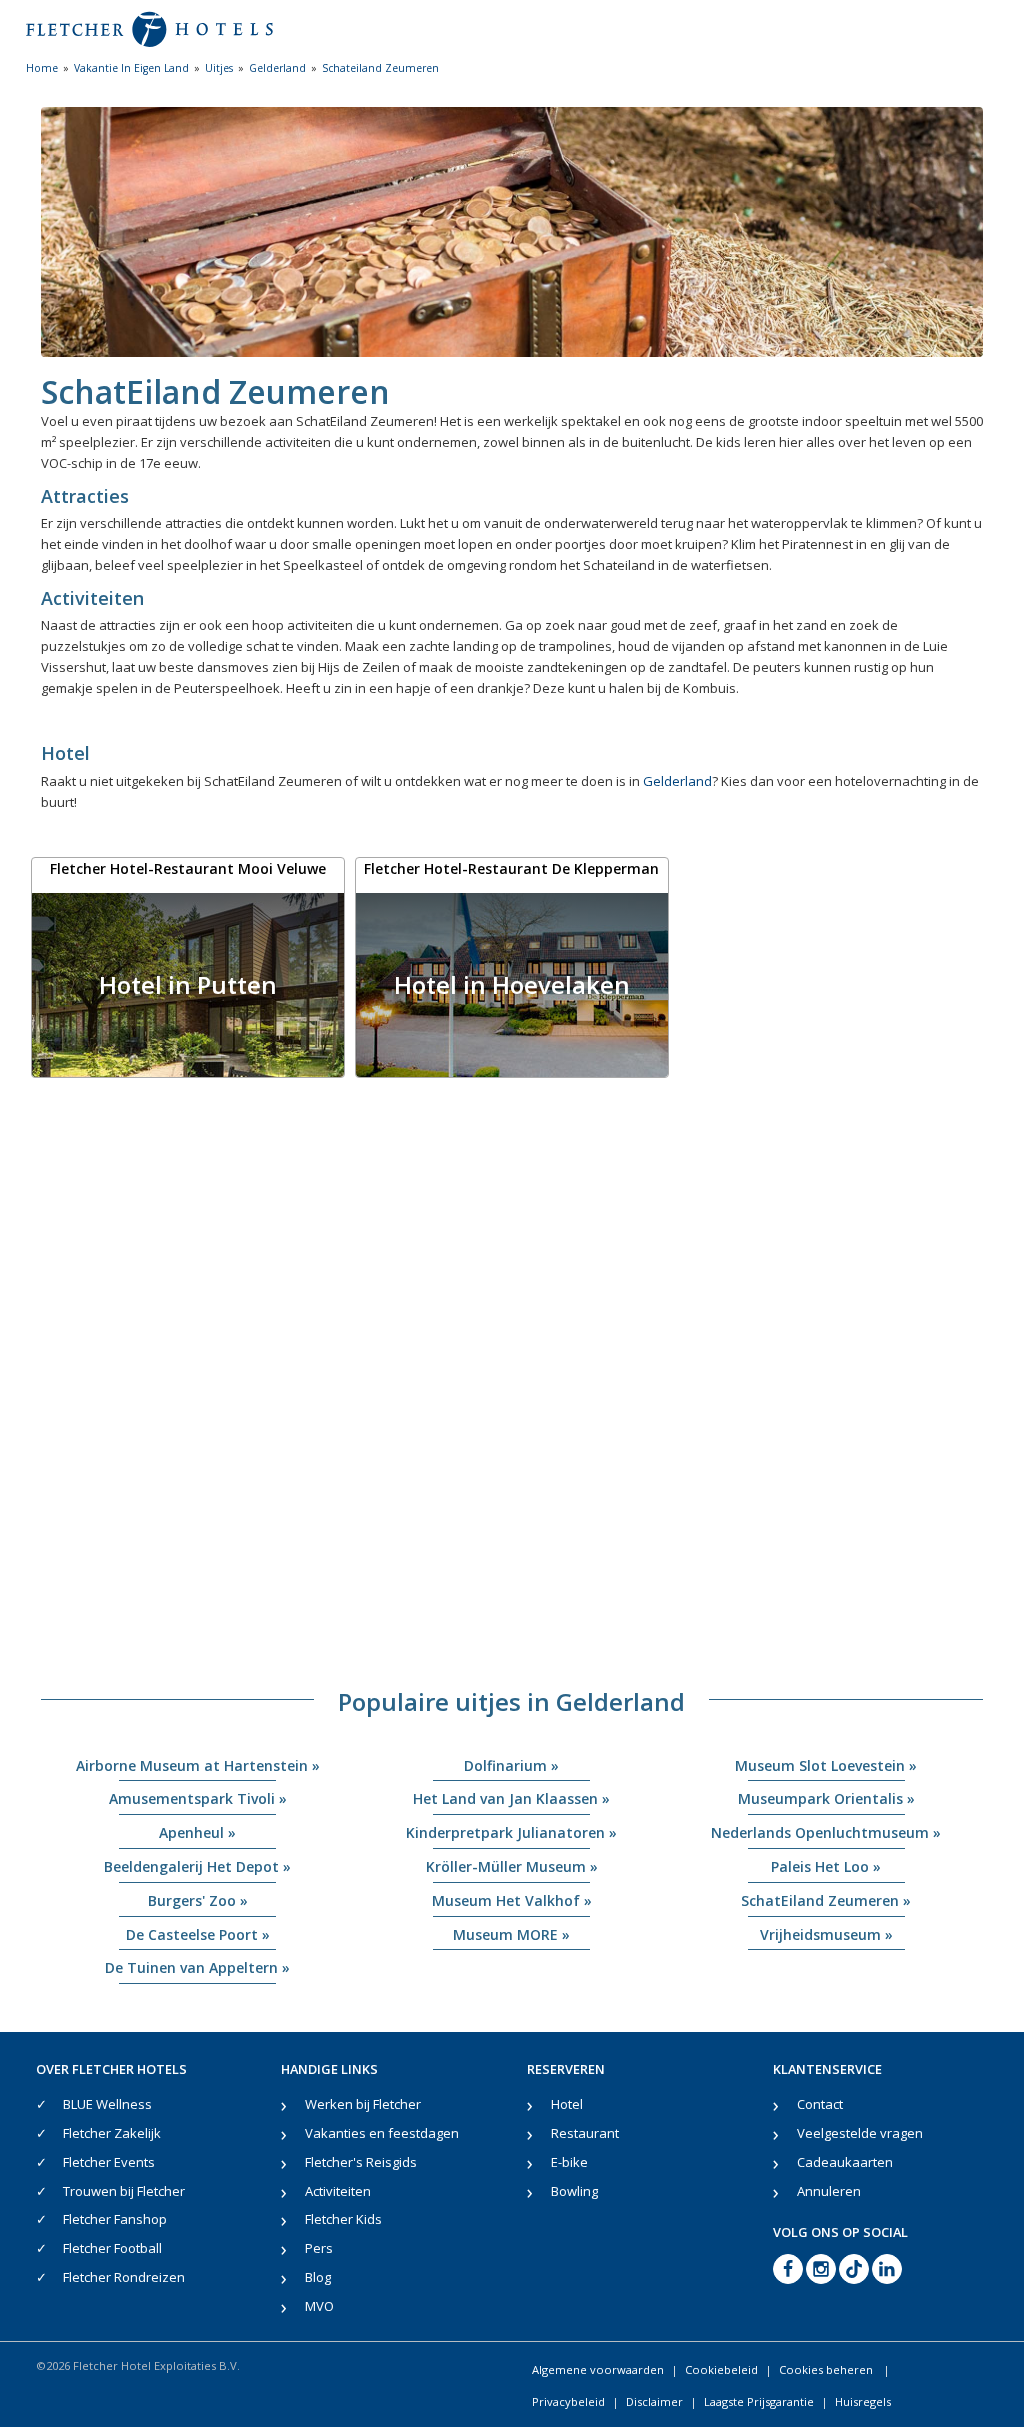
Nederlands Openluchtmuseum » (826, 1832)
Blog (318, 2277)
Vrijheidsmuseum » (826, 1934)
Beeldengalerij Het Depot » (197, 1866)
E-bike (569, 2162)
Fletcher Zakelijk (112, 2133)
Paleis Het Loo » (826, 1866)
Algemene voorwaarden (598, 2369)
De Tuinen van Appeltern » (197, 1967)
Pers (319, 2248)
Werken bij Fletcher (363, 2104)
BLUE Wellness (107, 2104)
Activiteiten (338, 2191)
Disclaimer (654, 2401)
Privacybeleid (568, 2401)
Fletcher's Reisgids (361, 2162)
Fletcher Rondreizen (124, 2277)
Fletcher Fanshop (115, 2219)
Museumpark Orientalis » (826, 1798)
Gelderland (677, 781)
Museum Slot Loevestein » (826, 1765)
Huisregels (863, 2401)
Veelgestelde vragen (860, 2133)
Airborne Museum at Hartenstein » (198, 1765)
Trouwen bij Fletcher (124, 2191)
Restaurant (585, 2133)
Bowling (574, 2191)
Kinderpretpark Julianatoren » (511, 1832)
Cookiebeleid (721, 2369)
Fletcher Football (112, 2248)
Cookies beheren (827, 2369)
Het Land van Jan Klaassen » (511, 1798)
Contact (820, 2104)
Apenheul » (197, 1832)
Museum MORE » (511, 1934)
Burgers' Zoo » (198, 1900)
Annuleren (829, 2191)
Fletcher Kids (343, 2219)
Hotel (567, 2104)
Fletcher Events (109, 2162)
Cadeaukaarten (845, 2162)
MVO (319, 2306)
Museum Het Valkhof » (512, 1900)
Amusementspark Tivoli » (198, 1798)
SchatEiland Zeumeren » (826, 1900)
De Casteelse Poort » (198, 1934)
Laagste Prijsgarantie (759, 2401)
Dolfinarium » (511, 1765)
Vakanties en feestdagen (382, 2133)
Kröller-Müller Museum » (512, 1866)
